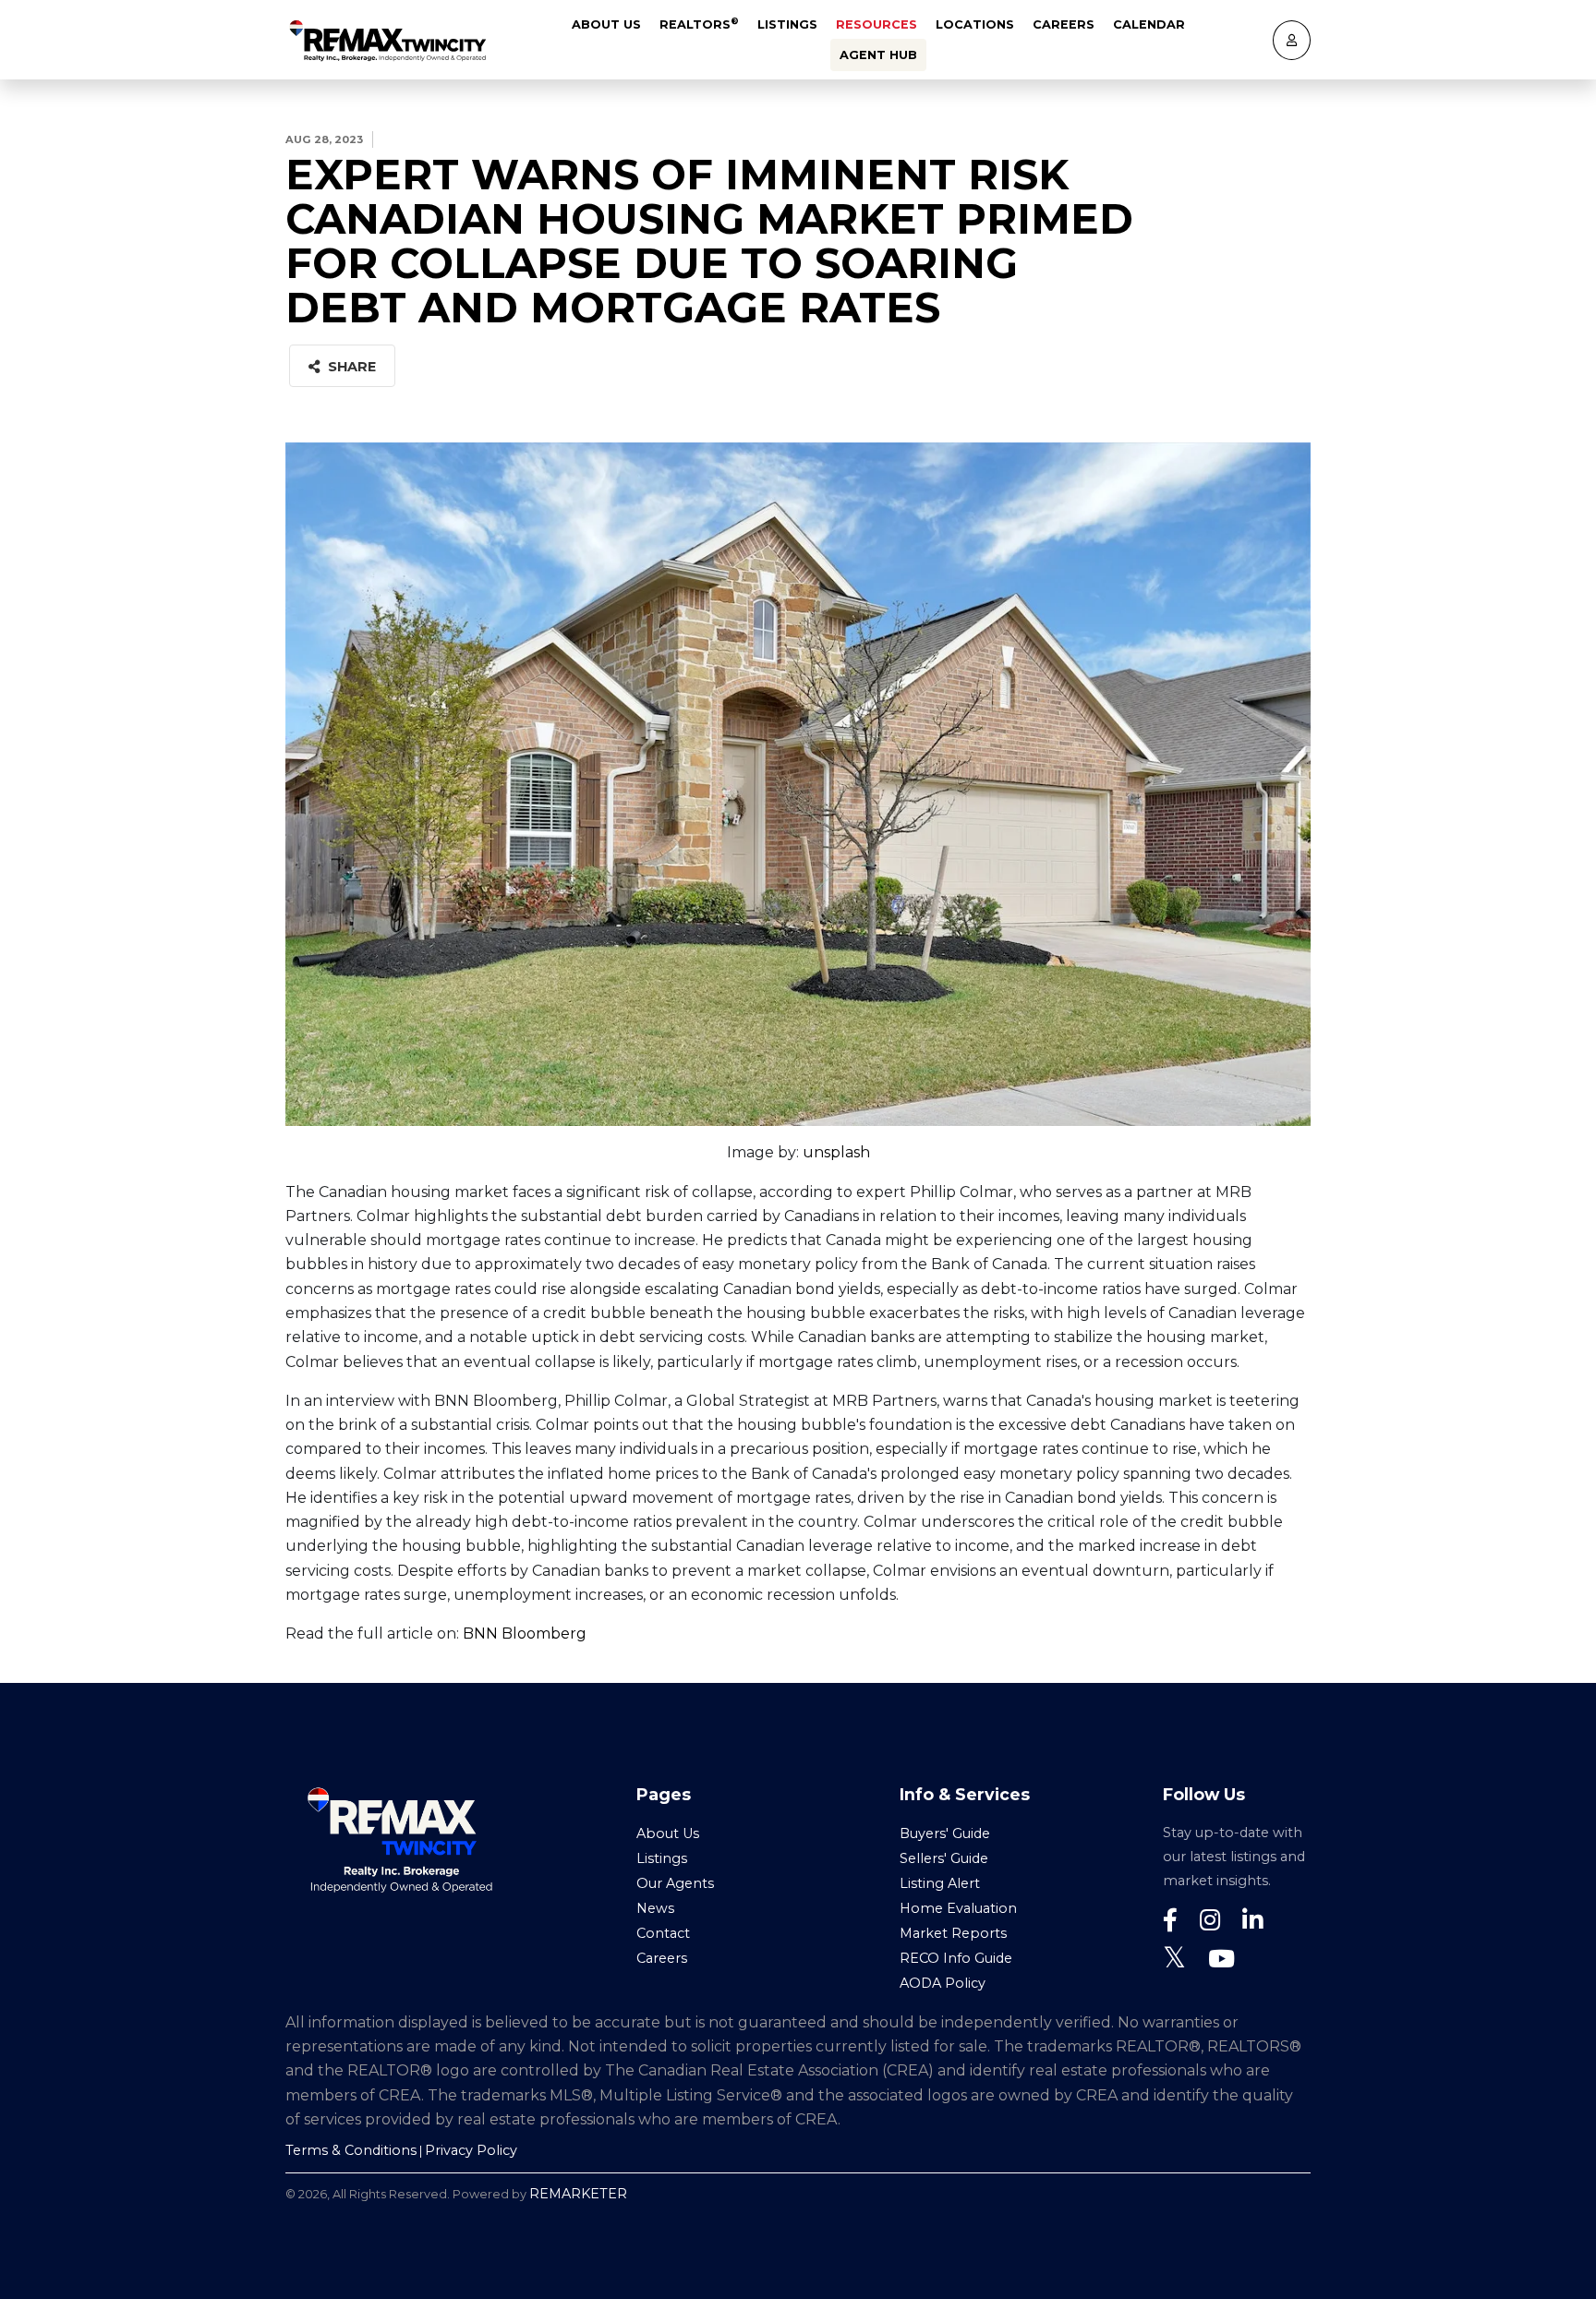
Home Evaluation (958, 1908)
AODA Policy (943, 1983)
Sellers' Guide (944, 1858)
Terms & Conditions (351, 2150)
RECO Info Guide (956, 1958)
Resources (877, 24)
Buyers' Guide (945, 1833)
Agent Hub (878, 55)
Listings (787, 24)
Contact (663, 1933)
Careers (1064, 24)
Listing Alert (940, 1883)
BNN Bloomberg (525, 1633)
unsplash (836, 1152)
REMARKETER (578, 2194)
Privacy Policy (471, 2150)
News (655, 1908)
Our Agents (675, 1883)
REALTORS (699, 24)
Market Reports (953, 1933)
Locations (975, 24)
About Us (606, 24)
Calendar (1149, 24)
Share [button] (350, 367)
